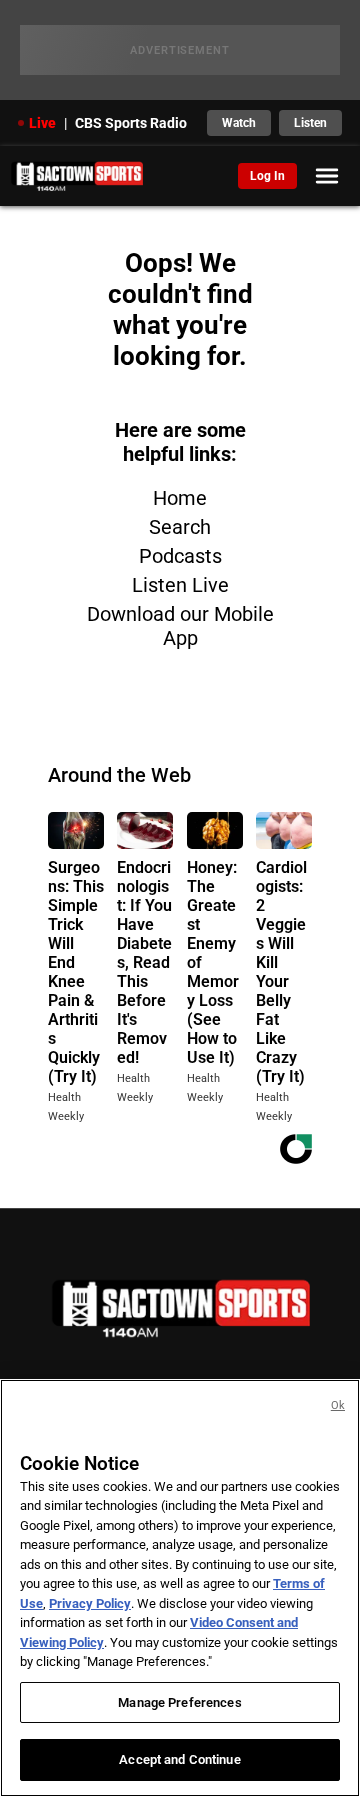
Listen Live (180, 585)
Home (180, 498)
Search (180, 527)
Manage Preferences (179, 1702)
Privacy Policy (90, 1603)
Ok (338, 1405)
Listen (310, 123)
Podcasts (180, 556)
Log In (267, 176)
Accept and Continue (179, 1759)
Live (42, 123)
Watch (239, 123)
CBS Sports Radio (131, 123)
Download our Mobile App (180, 626)
